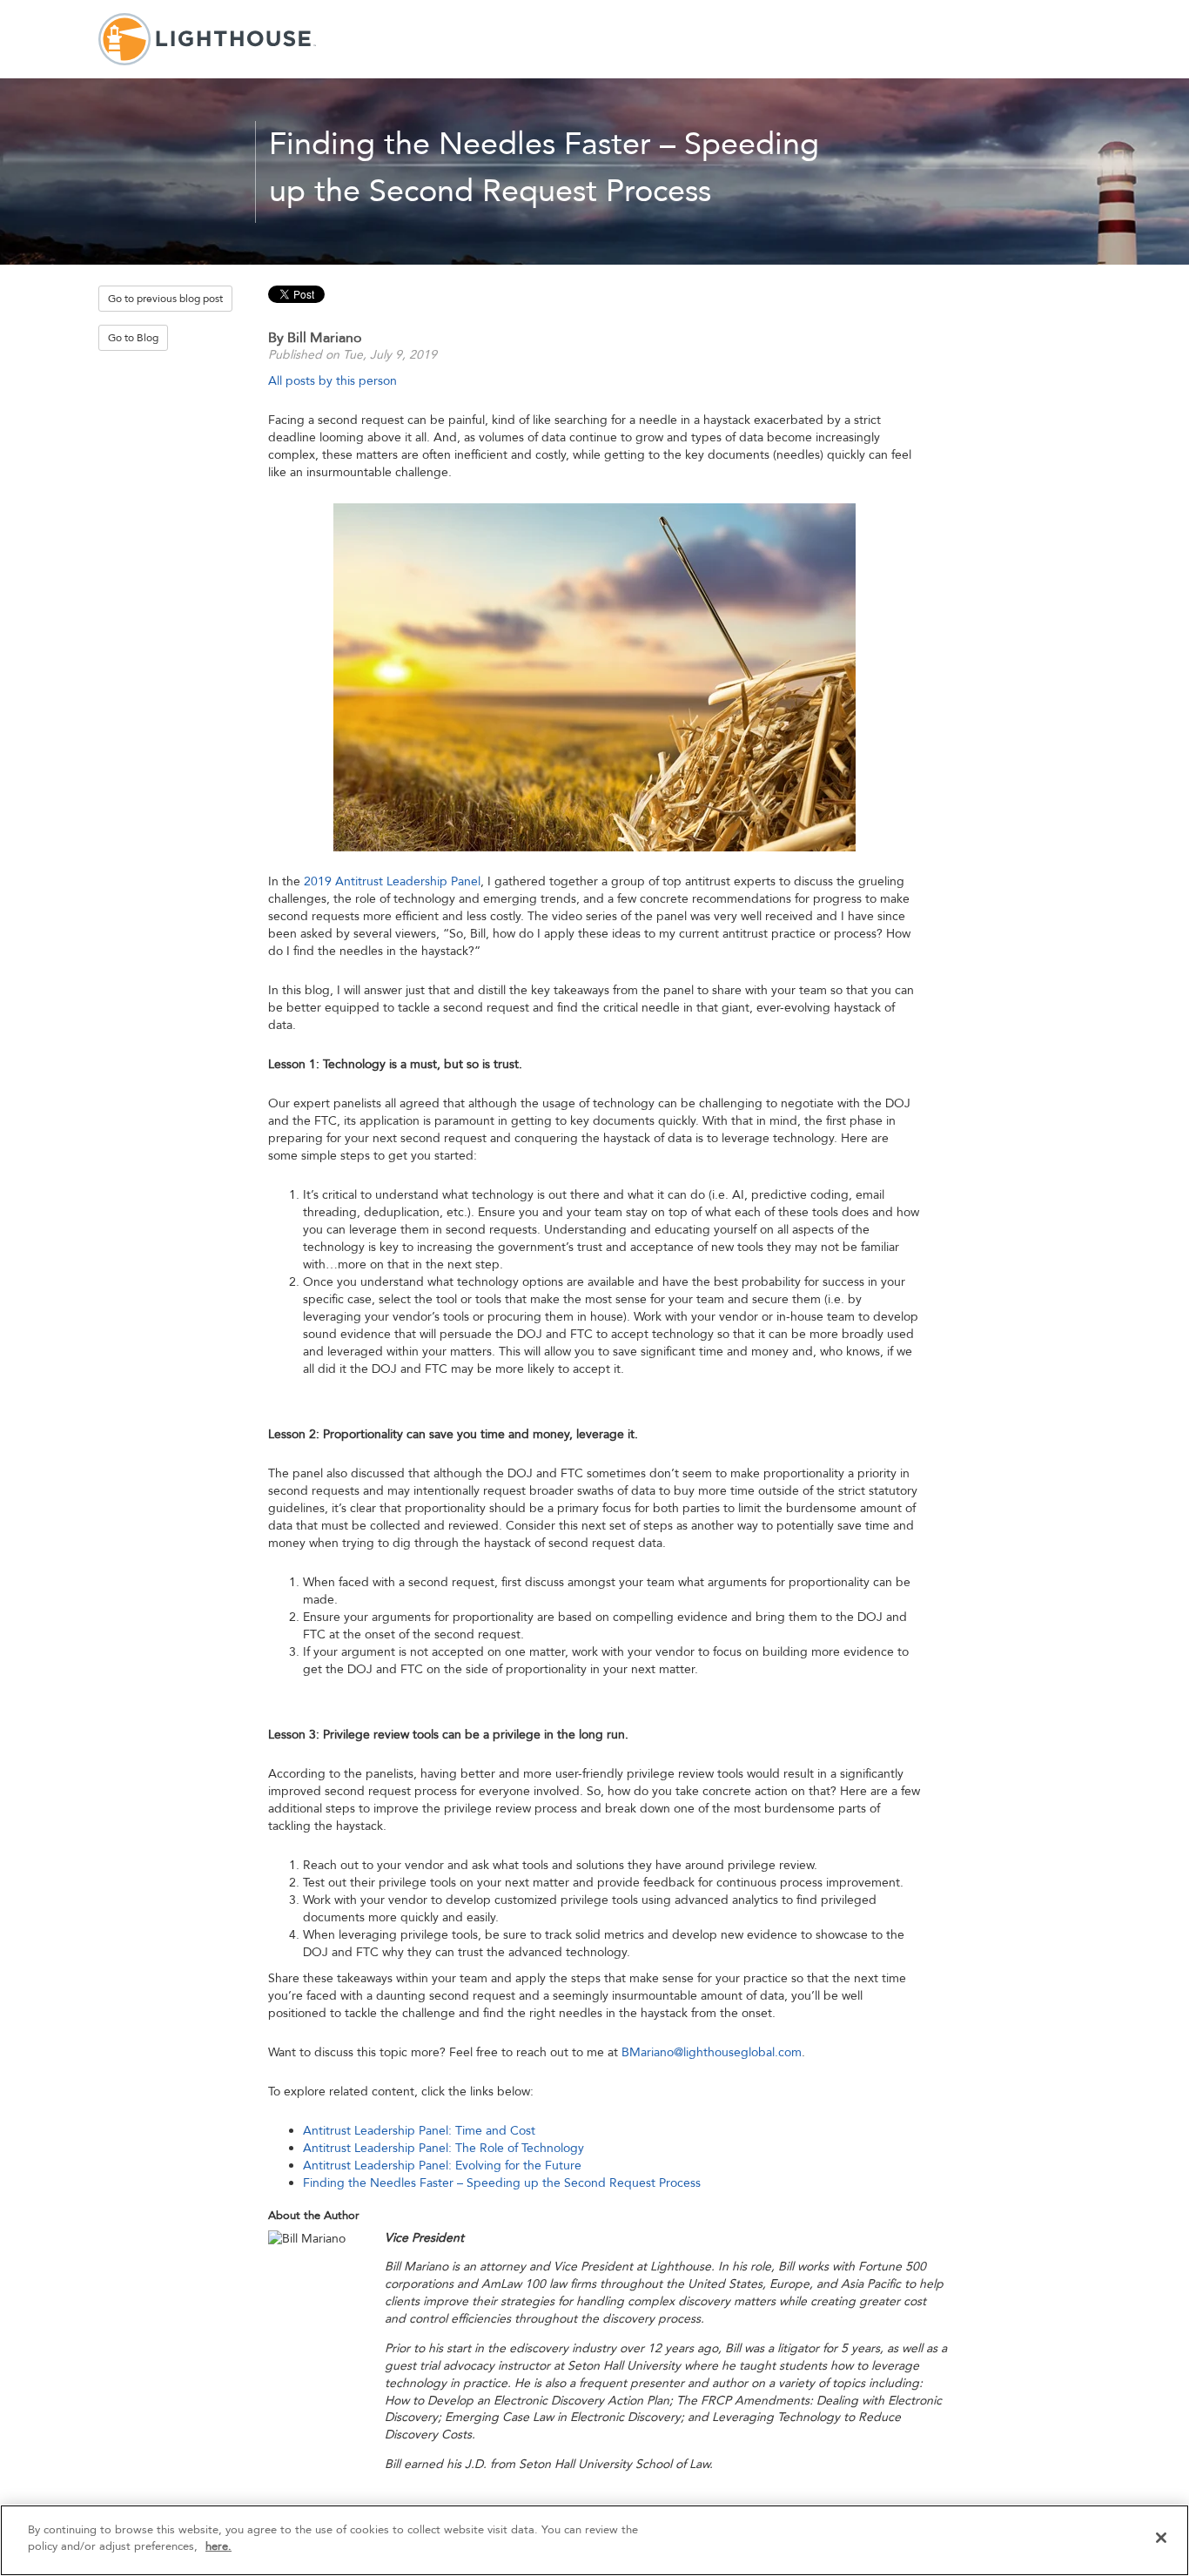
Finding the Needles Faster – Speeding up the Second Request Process (502, 2183)
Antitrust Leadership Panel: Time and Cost (419, 2131)
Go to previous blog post (165, 299)
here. (218, 2546)
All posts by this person (333, 381)
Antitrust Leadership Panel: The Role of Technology (443, 2148)
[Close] (1161, 2538)
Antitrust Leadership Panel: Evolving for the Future (442, 2166)
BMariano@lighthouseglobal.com (712, 2052)
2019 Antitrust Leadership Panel (392, 881)
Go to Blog (133, 338)
